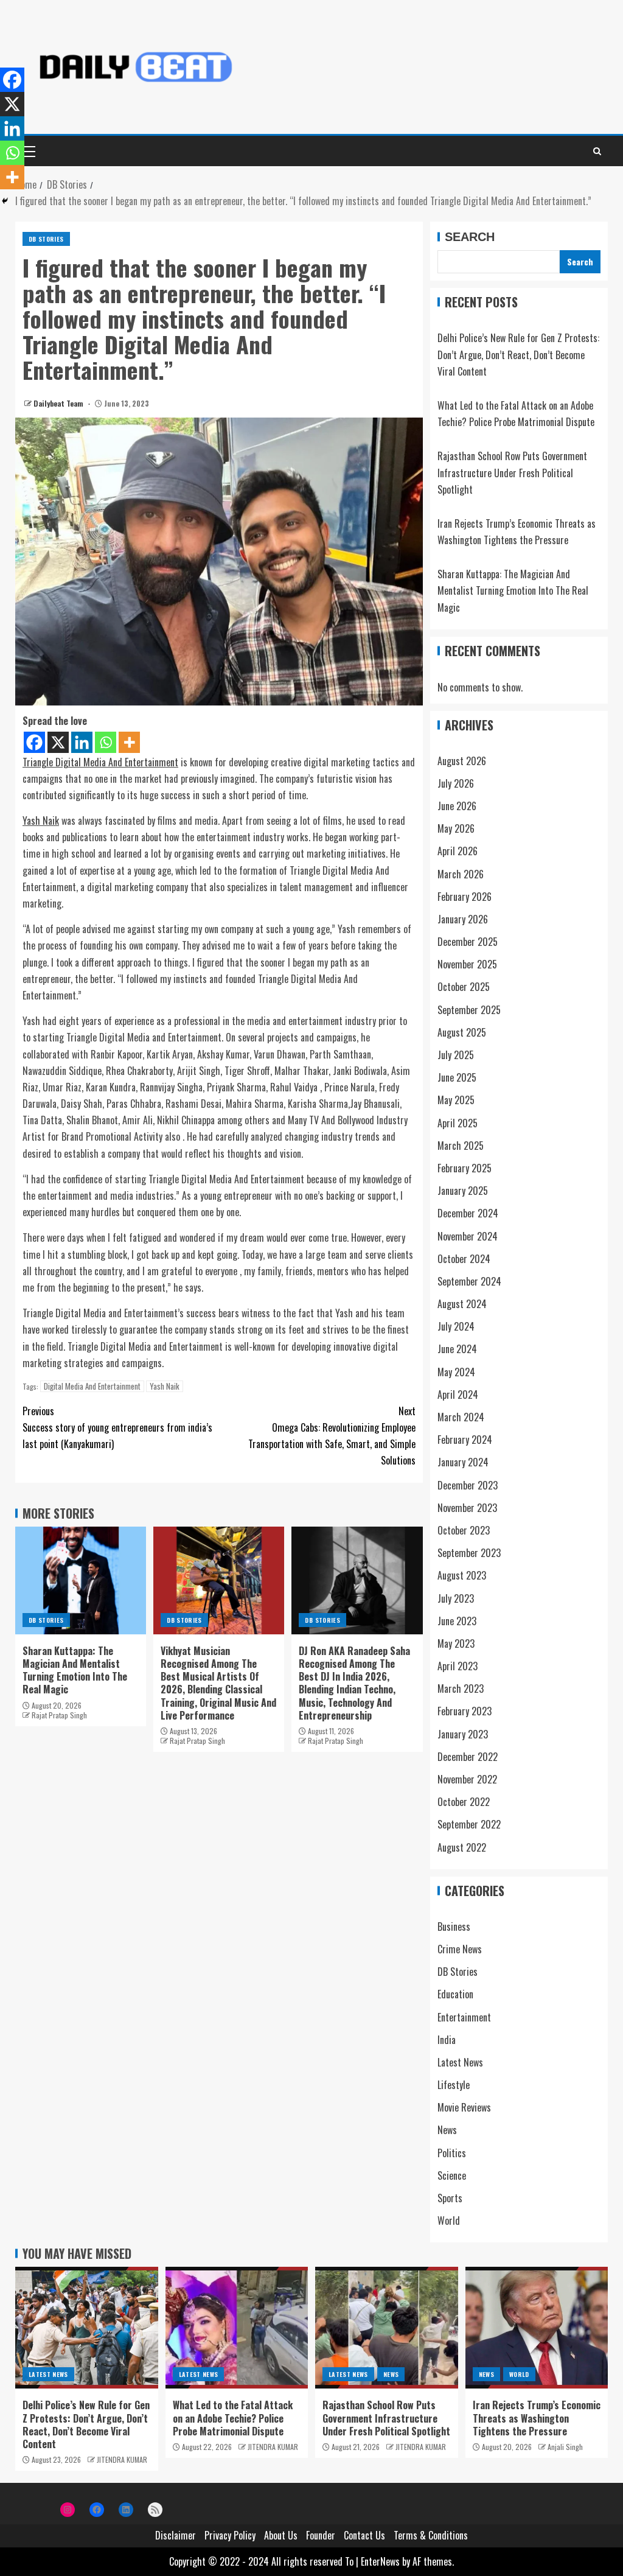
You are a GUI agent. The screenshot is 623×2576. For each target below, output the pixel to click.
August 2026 (462, 761)
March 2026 (461, 874)
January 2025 (463, 1191)
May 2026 (456, 828)
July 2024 (456, 1326)
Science (452, 2175)
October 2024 (464, 1259)
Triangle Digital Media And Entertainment (100, 762)
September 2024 (469, 1281)
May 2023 (456, 1643)
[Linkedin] (82, 742)
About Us (281, 2535)
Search (470, 237)
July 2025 (456, 1055)
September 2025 (469, 1010)
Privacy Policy (230, 2535)
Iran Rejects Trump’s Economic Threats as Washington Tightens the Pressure (537, 2418)
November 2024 (468, 1236)
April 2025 (458, 1123)
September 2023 (469, 1553)
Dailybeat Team (59, 403)
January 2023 (463, 1734)
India (447, 2040)
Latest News (460, 2062)
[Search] (597, 151)
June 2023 (457, 1621)
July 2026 (456, 783)
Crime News (460, 1949)
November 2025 (467, 964)
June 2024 (457, 1349)
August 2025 (462, 1032)
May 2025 (456, 1100)
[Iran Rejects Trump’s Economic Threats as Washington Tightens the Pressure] (537, 2328)
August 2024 (462, 1304)
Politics (452, 2153)
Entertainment (464, 2017)
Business (454, 1927)
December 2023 (468, 1485)
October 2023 (464, 1530)
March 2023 (461, 1689)
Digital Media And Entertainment (92, 1386)
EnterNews (380, 2561)
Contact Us (364, 2535)
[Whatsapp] (106, 742)
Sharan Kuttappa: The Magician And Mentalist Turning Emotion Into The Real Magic (75, 1670)
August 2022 (462, 1847)
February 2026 (465, 897)
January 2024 (463, 1462)
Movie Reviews (464, 2107)
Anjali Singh (565, 2447)
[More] (129, 742)
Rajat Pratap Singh (59, 1715)
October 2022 (464, 1802)
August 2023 (462, 1575)
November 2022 (467, 1779)
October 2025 (464, 987)
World (449, 2221)
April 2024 (458, 1395)
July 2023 (456, 1598)
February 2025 (465, 1168)
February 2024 (465, 1440)
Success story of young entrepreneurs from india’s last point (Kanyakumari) (117, 1427)
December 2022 (468, 1757)
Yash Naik (41, 821)
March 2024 (461, 1417)
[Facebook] (34, 742)
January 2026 (463, 919)
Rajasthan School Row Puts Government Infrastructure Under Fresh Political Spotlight (512, 472)
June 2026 (457, 806)
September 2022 (469, 1824)
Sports (450, 2198)
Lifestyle (454, 2085)
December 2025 (468, 942)
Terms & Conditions (431, 2535)
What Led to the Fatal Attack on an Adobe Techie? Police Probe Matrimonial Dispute (233, 2418)
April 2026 (458, 851)
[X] (58, 742)
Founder (321, 2535)
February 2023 (465, 1711)
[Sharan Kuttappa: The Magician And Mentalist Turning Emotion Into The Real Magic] (81, 1580)
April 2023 (458, 1666)
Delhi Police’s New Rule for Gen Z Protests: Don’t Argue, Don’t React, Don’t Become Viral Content (518, 354)
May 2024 (456, 1372)
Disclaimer (176, 2535)
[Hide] (5, 201)
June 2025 (457, 1077)
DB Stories (46, 239)
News (447, 2130)
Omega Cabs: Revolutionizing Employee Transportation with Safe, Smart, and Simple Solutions (332, 1436)
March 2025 (461, 1146)
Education (455, 1994)
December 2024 (468, 1213)
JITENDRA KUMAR (122, 2459)
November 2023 (467, 1508)
